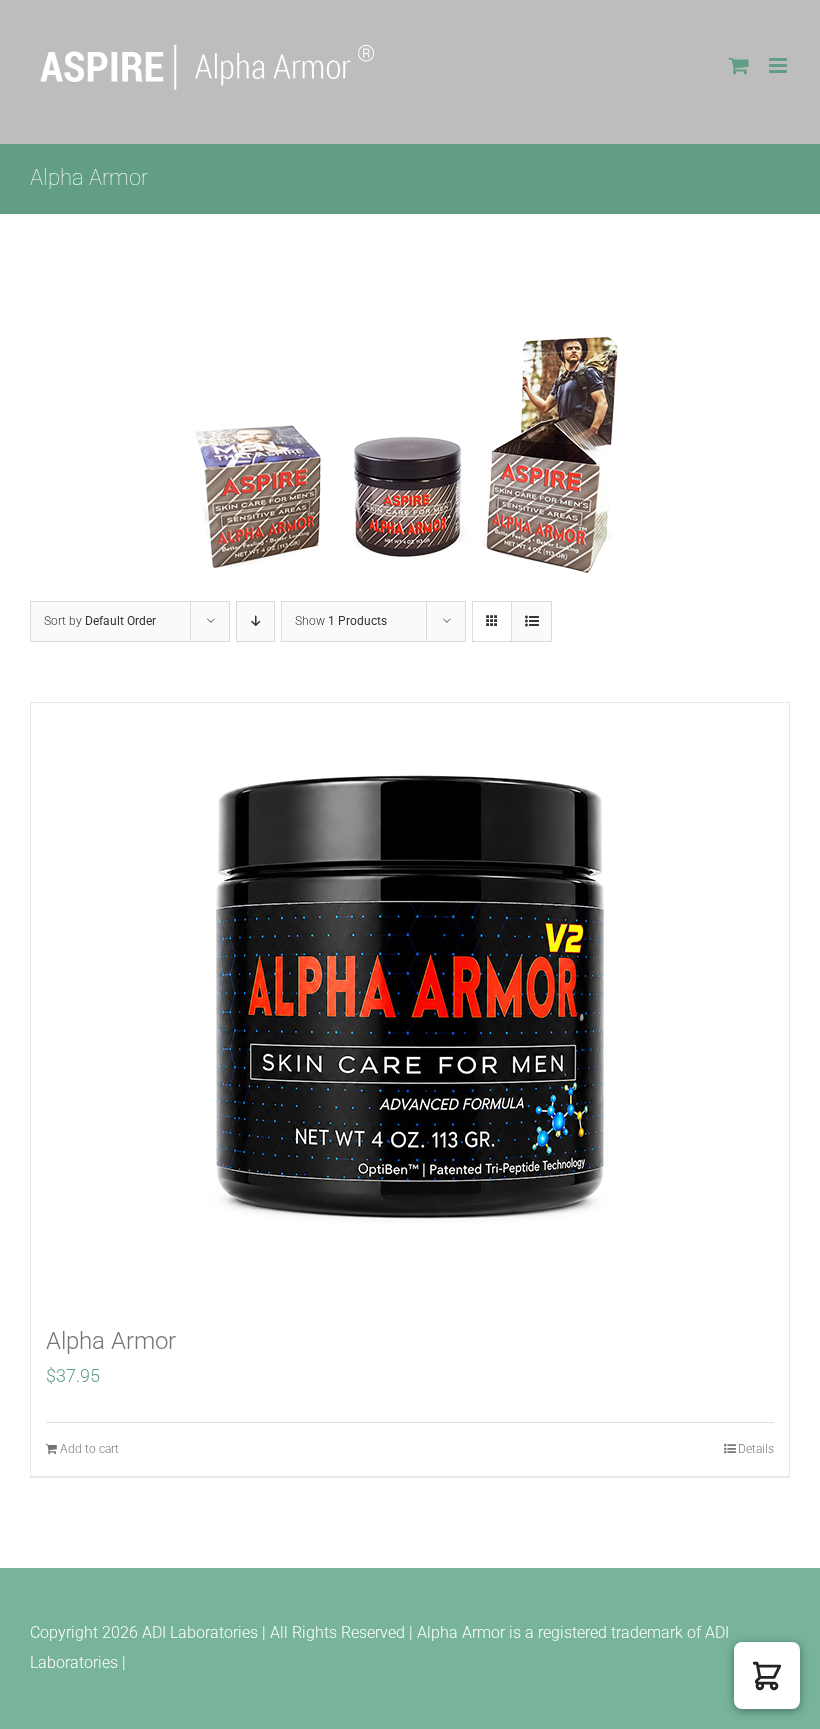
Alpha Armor (111, 1341)
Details (756, 1449)
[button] (767, 1675)
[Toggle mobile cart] (739, 65)
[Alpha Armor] (410, 1003)
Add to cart (89, 1449)
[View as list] (531, 621)
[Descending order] (255, 621)
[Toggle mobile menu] (779, 65)
